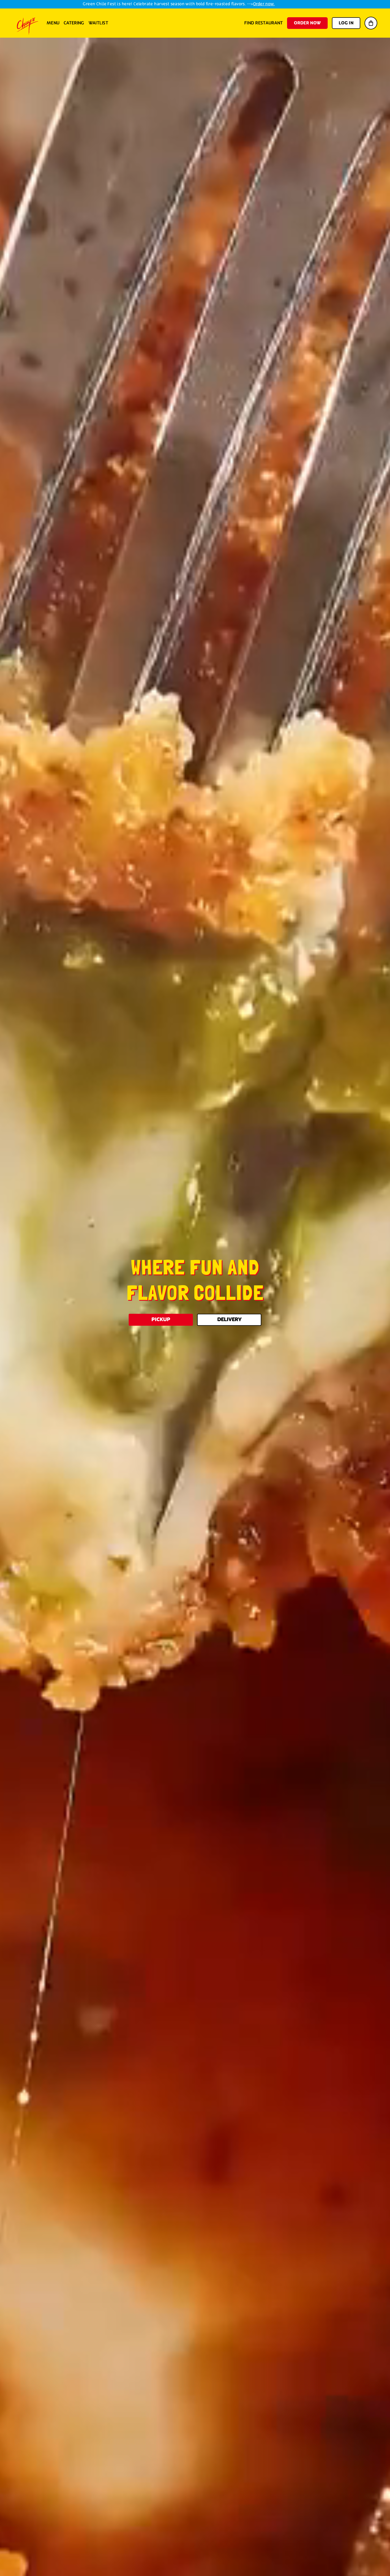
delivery (229, 1320)
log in (346, 23)
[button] (371, 23)
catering (74, 23)
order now (307, 23)
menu (53, 23)
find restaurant (264, 23)
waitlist (98, 23)
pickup (161, 1320)
